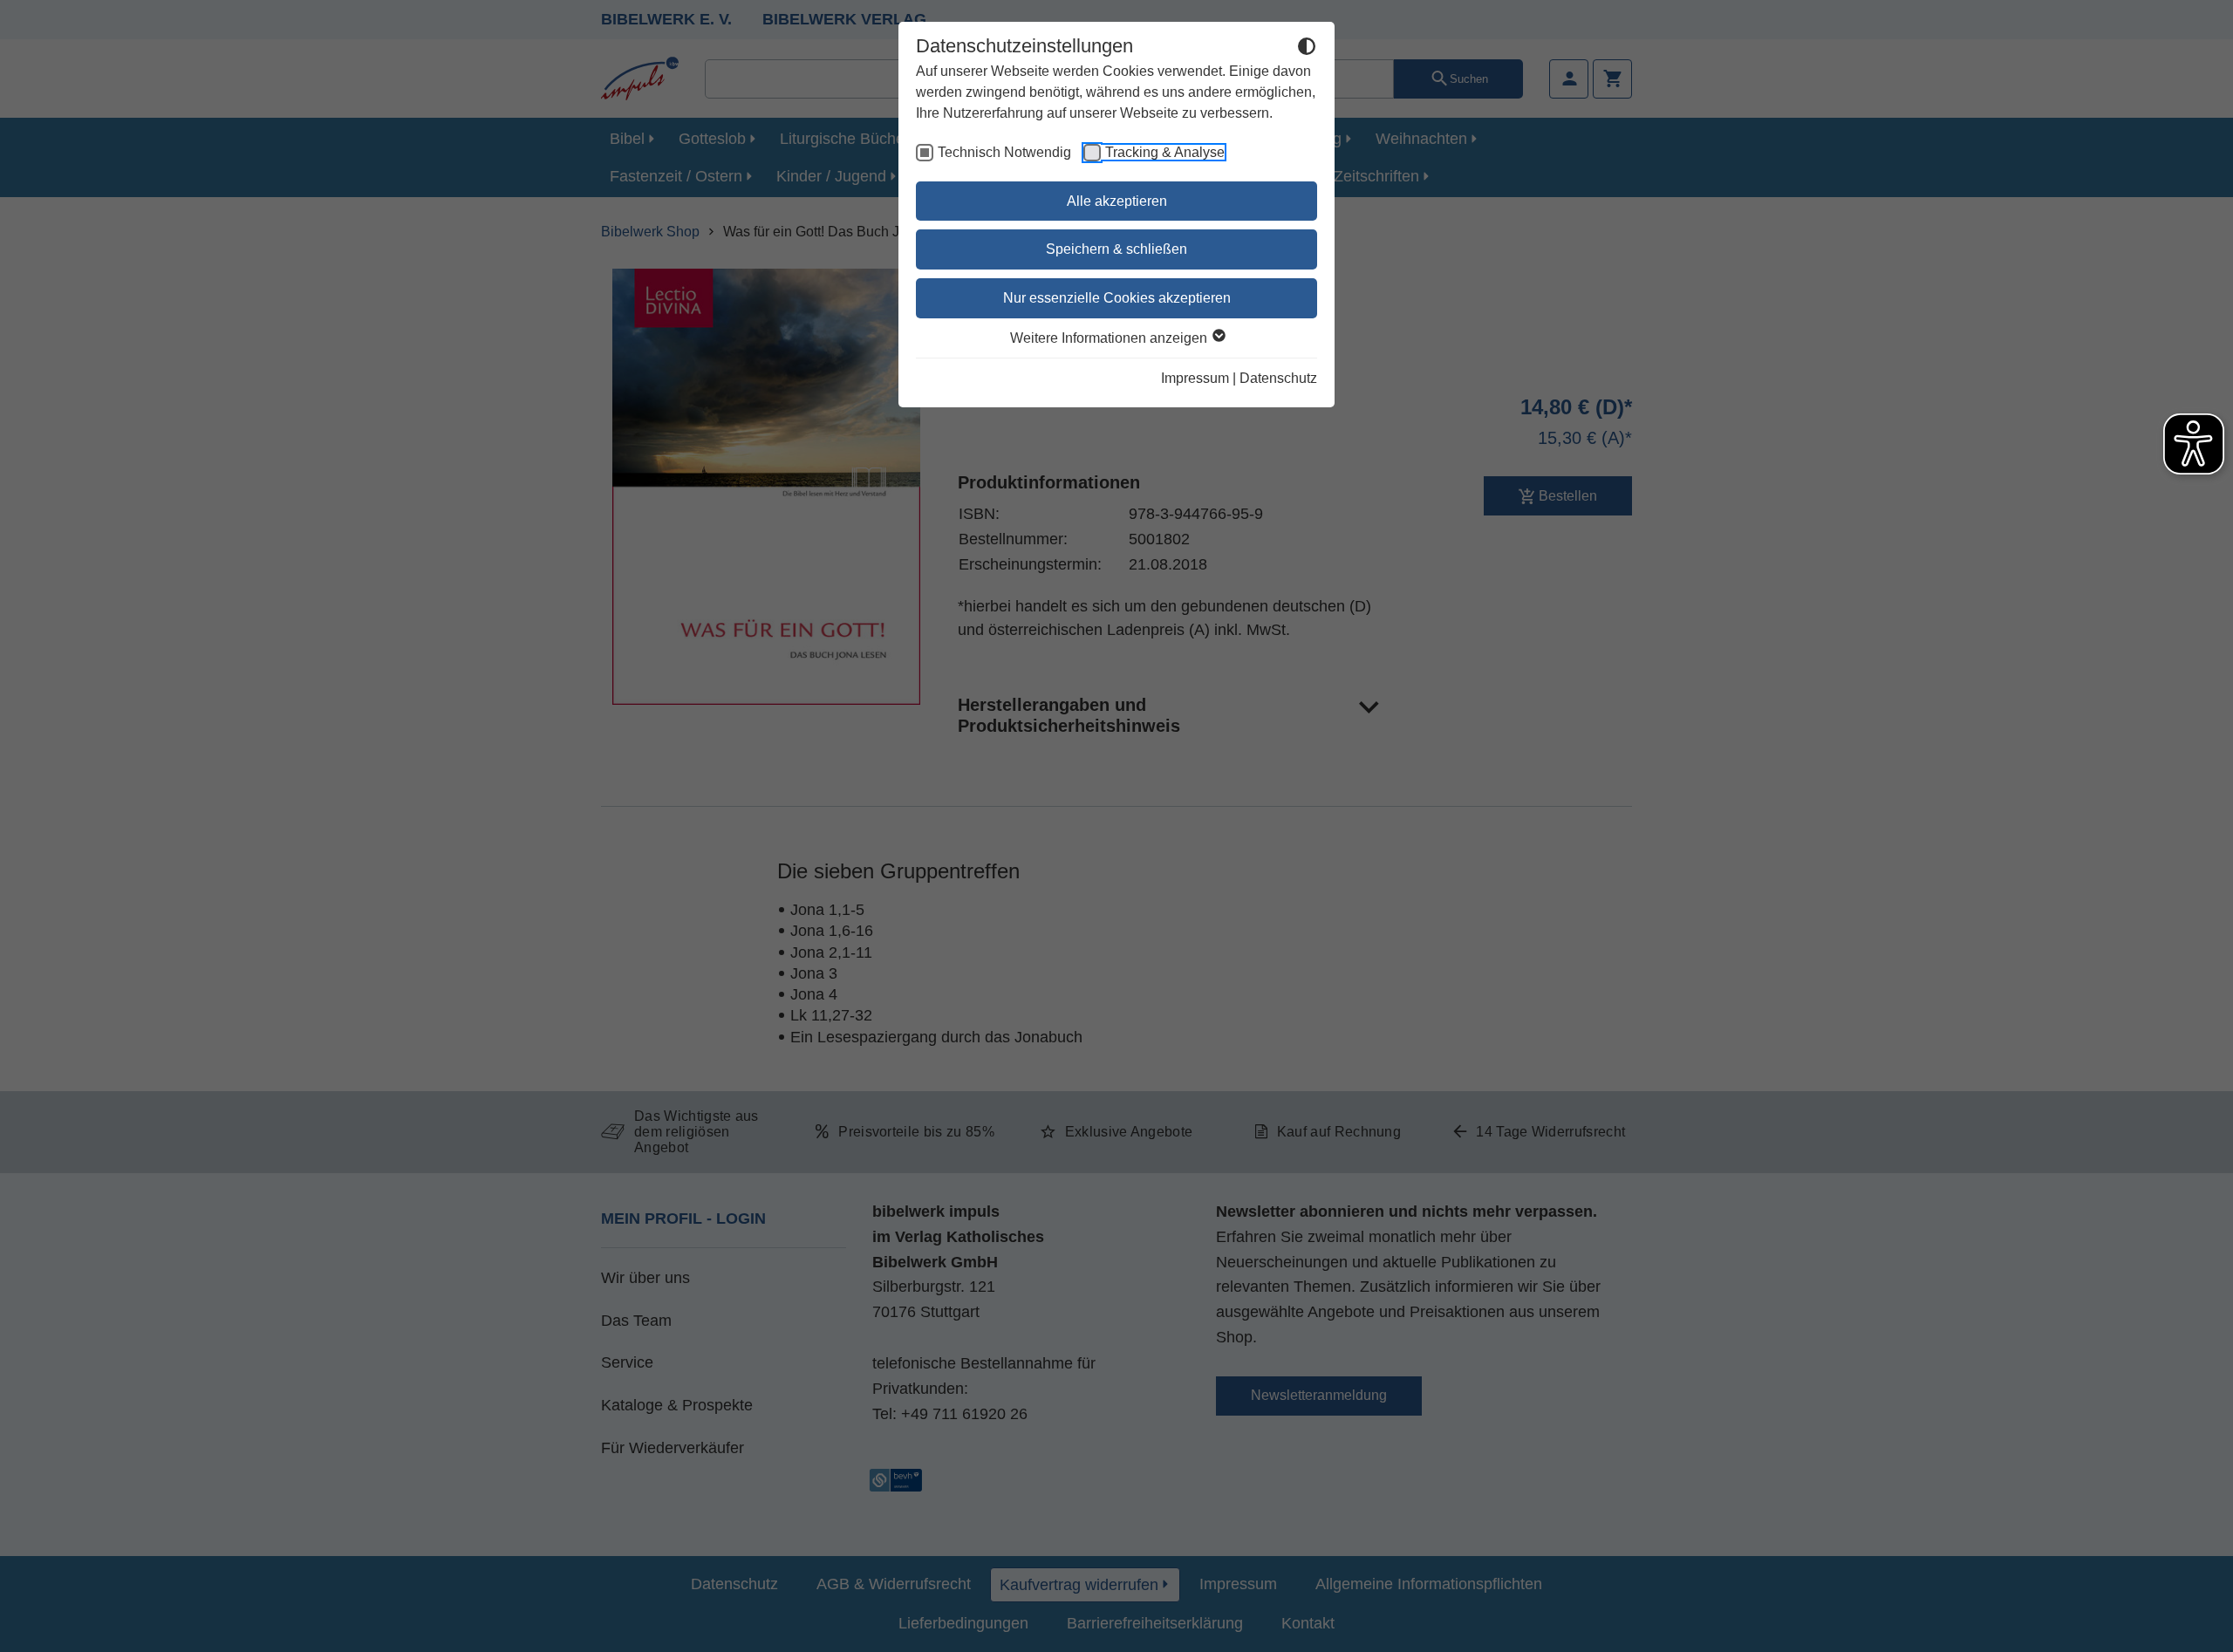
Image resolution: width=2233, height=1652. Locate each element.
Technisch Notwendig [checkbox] (1004, 152)
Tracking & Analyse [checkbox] (1165, 152)
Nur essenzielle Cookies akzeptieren (1117, 298)
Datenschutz (1278, 378)
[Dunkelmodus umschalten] (1307, 49)
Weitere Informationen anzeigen (1110, 338)
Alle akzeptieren (1117, 201)
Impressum (1195, 378)
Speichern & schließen (1116, 249)
